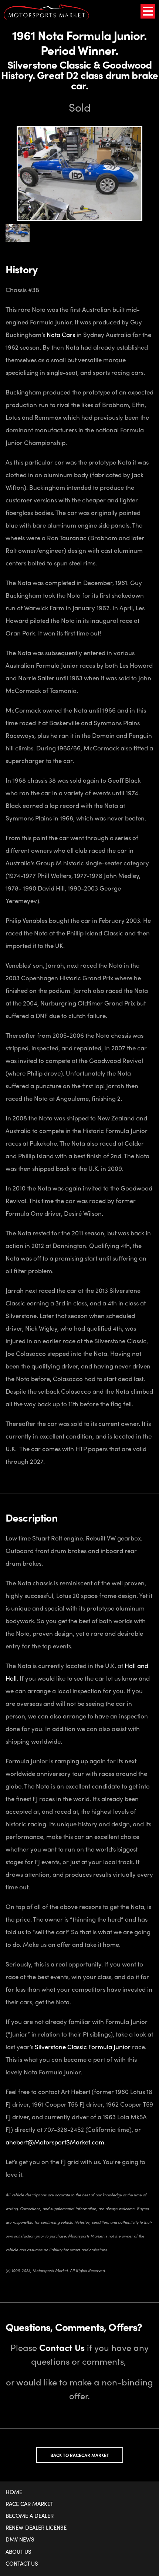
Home (14, 2492)
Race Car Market (29, 2504)
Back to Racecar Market (80, 2455)
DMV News (20, 2539)
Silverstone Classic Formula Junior (83, 2047)
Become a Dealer (30, 2516)
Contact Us (22, 2563)
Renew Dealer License (36, 2527)
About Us (18, 2552)
